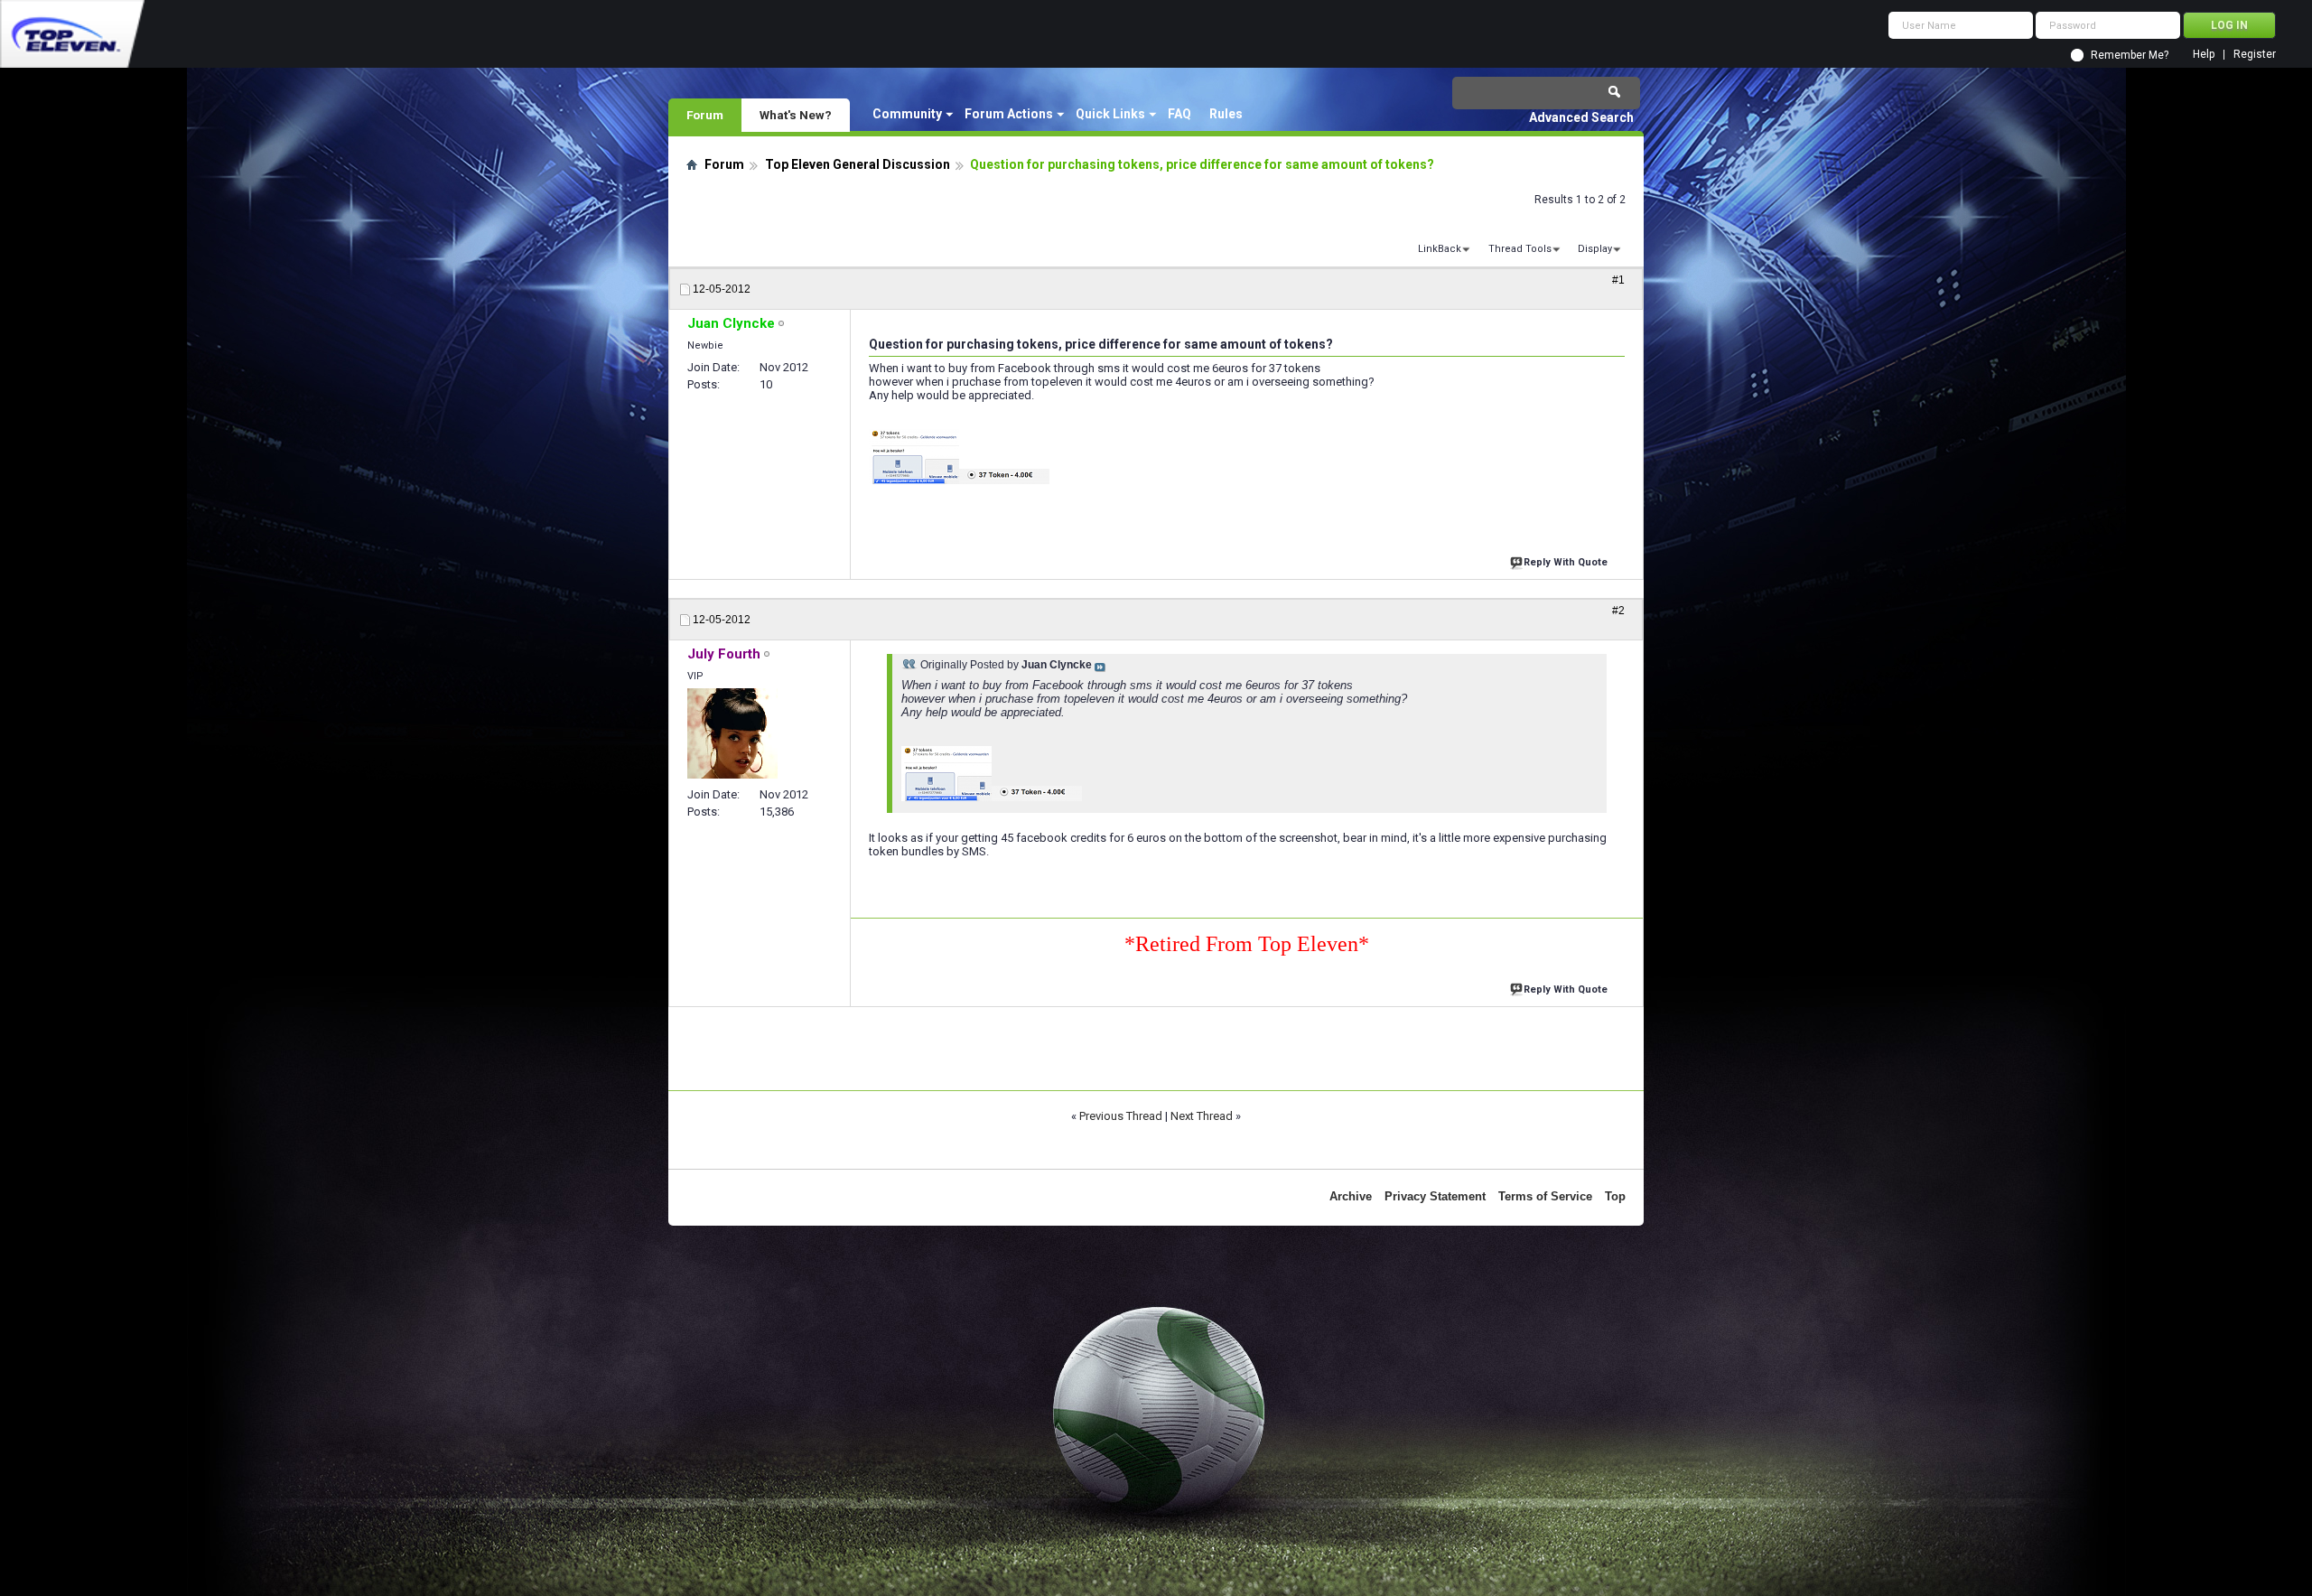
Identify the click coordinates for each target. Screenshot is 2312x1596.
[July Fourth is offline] (732, 733)
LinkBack (1440, 249)
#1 (1618, 280)
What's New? (796, 115)
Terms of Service (1545, 1196)
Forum (705, 115)
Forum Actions (1009, 114)
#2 (1618, 611)
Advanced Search (1581, 117)
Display (1595, 249)
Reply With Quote (1566, 562)
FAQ (1179, 114)
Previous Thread (1121, 1116)
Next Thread (1202, 1116)
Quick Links (1110, 114)
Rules (1226, 114)
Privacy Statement (1435, 1196)
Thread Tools (1520, 249)
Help (2204, 55)
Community (907, 114)
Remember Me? (2130, 55)
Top (1615, 1196)
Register (2255, 55)
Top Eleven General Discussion (858, 164)
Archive (1351, 1196)
